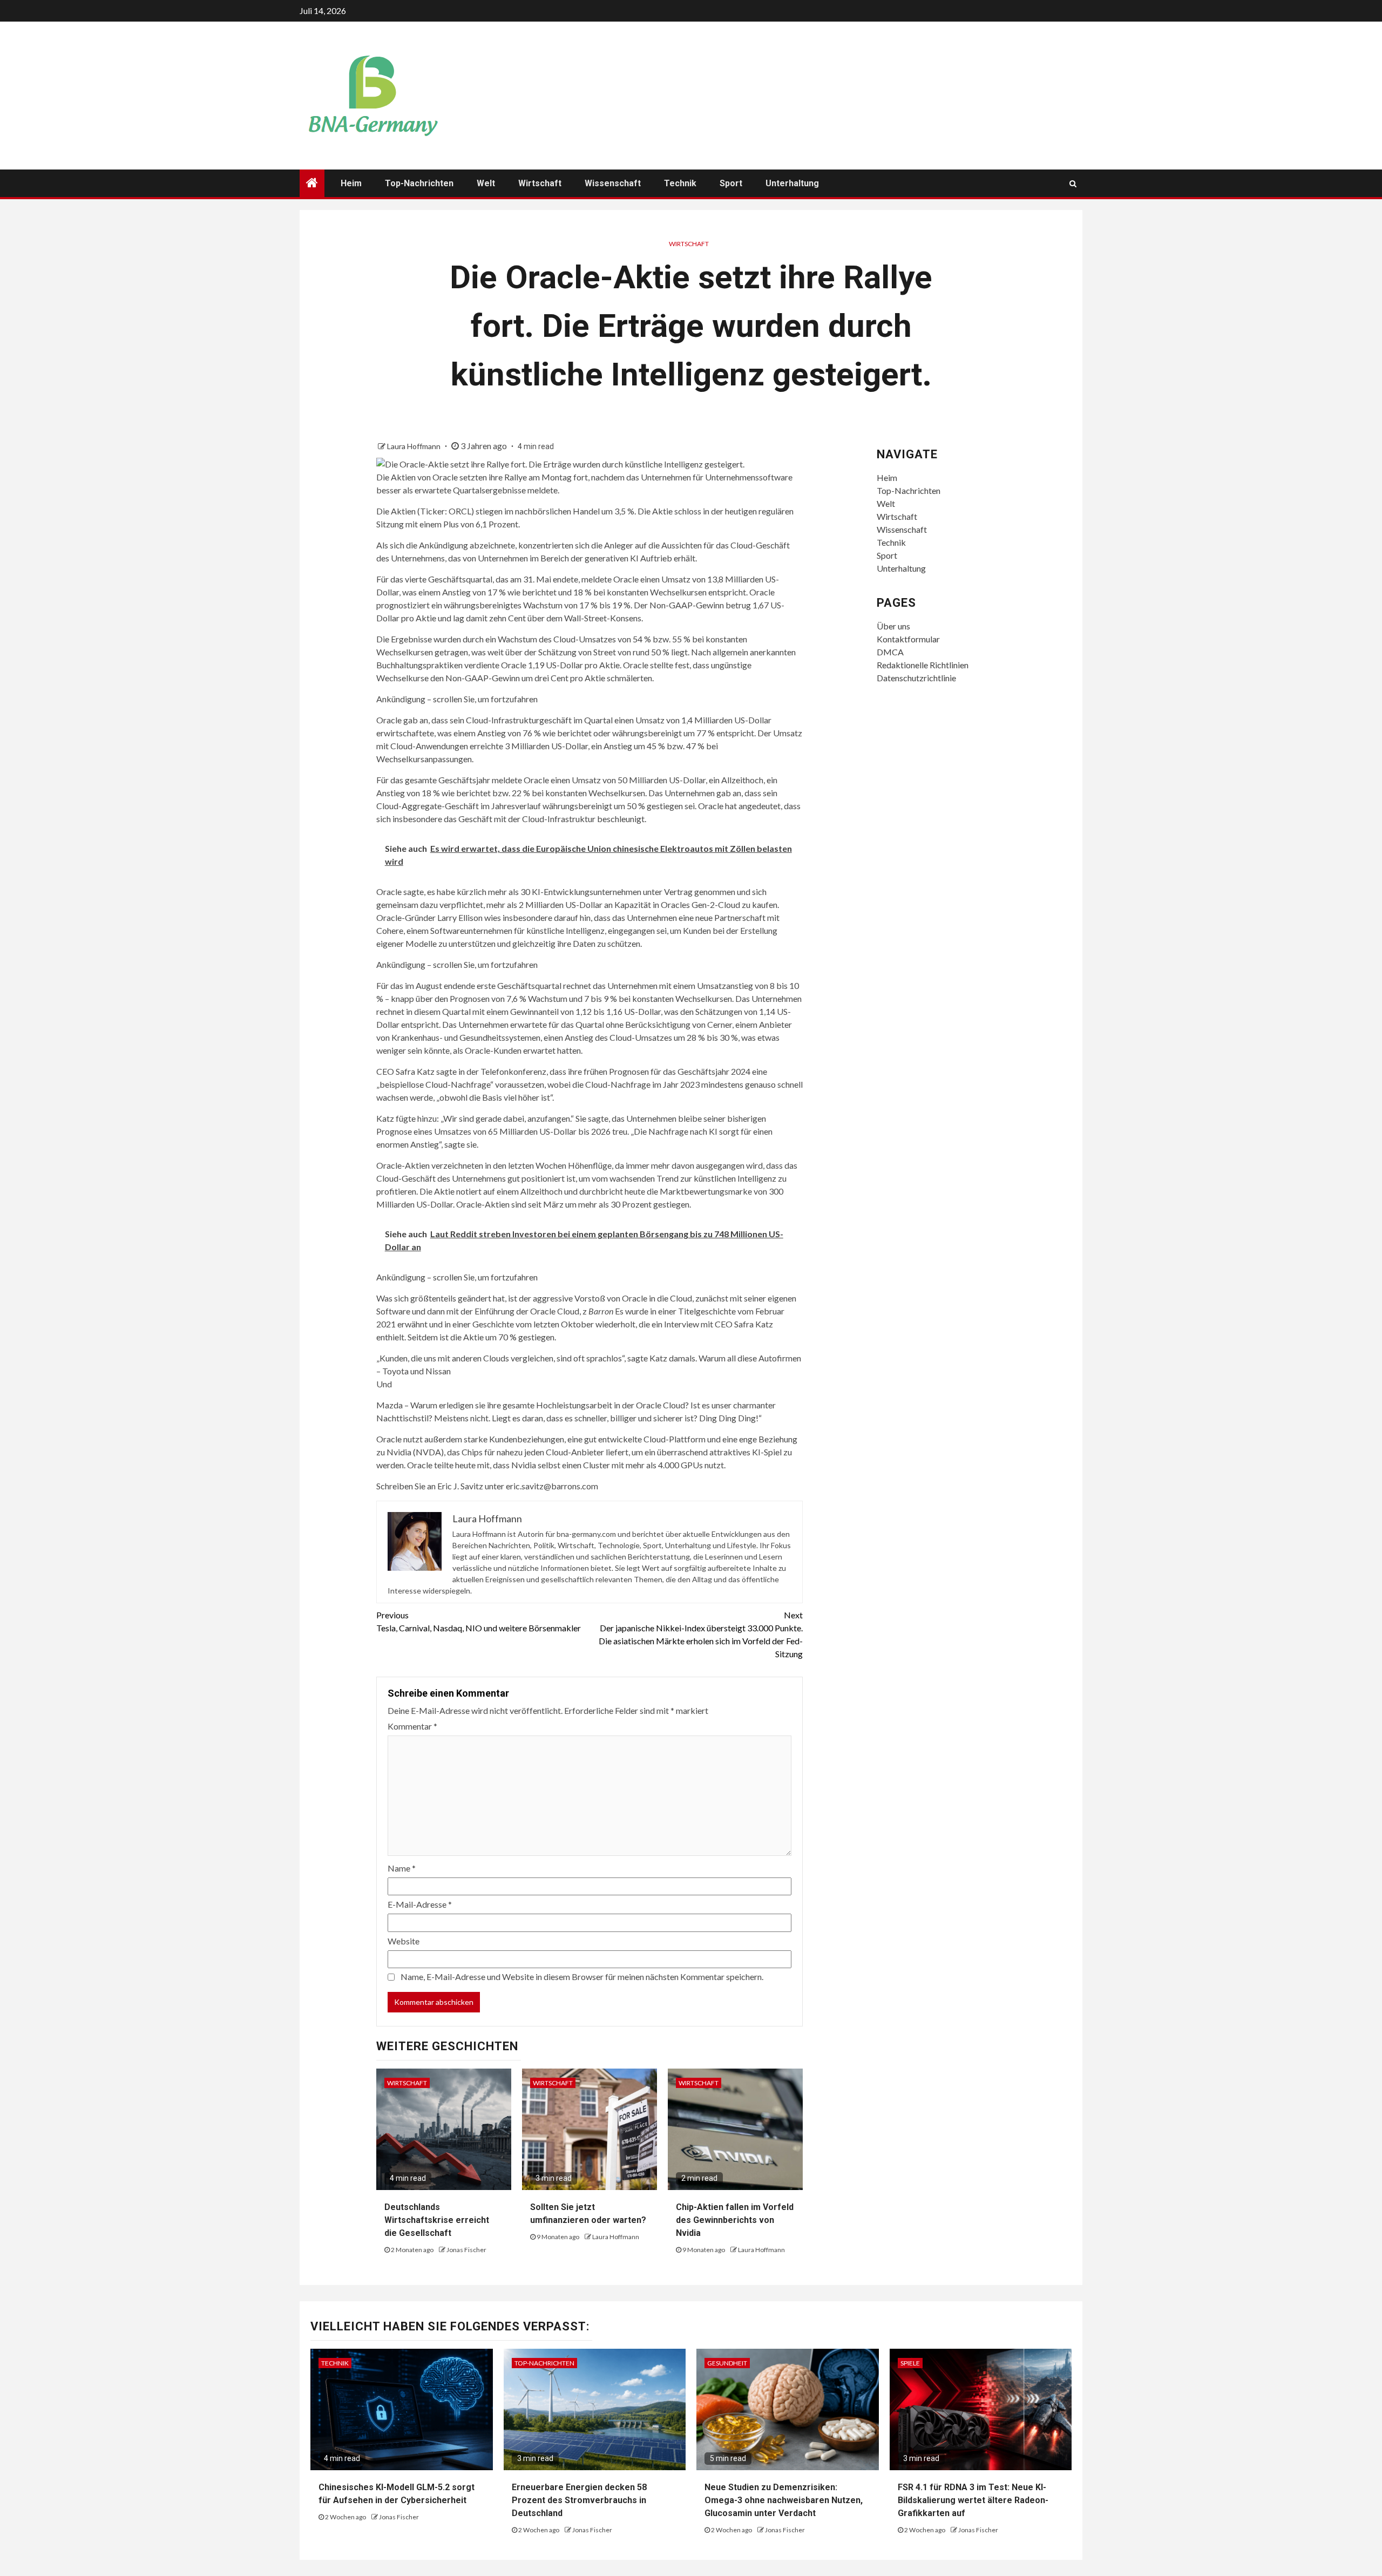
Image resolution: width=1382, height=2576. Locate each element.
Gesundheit (727, 2363)
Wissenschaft (613, 183)
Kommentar (412, 1726)
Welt (486, 183)
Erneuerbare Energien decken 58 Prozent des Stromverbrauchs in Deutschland (579, 2500)
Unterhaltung (792, 183)
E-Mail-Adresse (420, 1904)
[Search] (1073, 184)
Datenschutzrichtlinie (916, 678)
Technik (680, 183)
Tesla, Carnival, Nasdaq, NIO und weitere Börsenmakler (479, 1621)
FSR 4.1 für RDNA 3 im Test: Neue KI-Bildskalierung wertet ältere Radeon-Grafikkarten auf (973, 2500)
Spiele (910, 2363)
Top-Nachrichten (419, 183)
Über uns (893, 626)
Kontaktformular (908, 639)
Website (404, 1941)
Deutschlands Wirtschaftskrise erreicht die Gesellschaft (437, 2220)
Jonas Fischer (466, 2250)
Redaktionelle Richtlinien (923, 665)
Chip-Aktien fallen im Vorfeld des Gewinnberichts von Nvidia (735, 2220)
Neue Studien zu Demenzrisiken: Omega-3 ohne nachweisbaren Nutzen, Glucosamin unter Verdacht (784, 2500)
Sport (731, 183)
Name (402, 1868)
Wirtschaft (540, 183)
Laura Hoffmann (415, 446)
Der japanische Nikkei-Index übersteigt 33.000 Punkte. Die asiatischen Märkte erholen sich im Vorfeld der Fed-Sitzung (701, 1634)
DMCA (890, 652)
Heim (351, 183)
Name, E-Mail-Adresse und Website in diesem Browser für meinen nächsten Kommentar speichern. (582, 1977)
